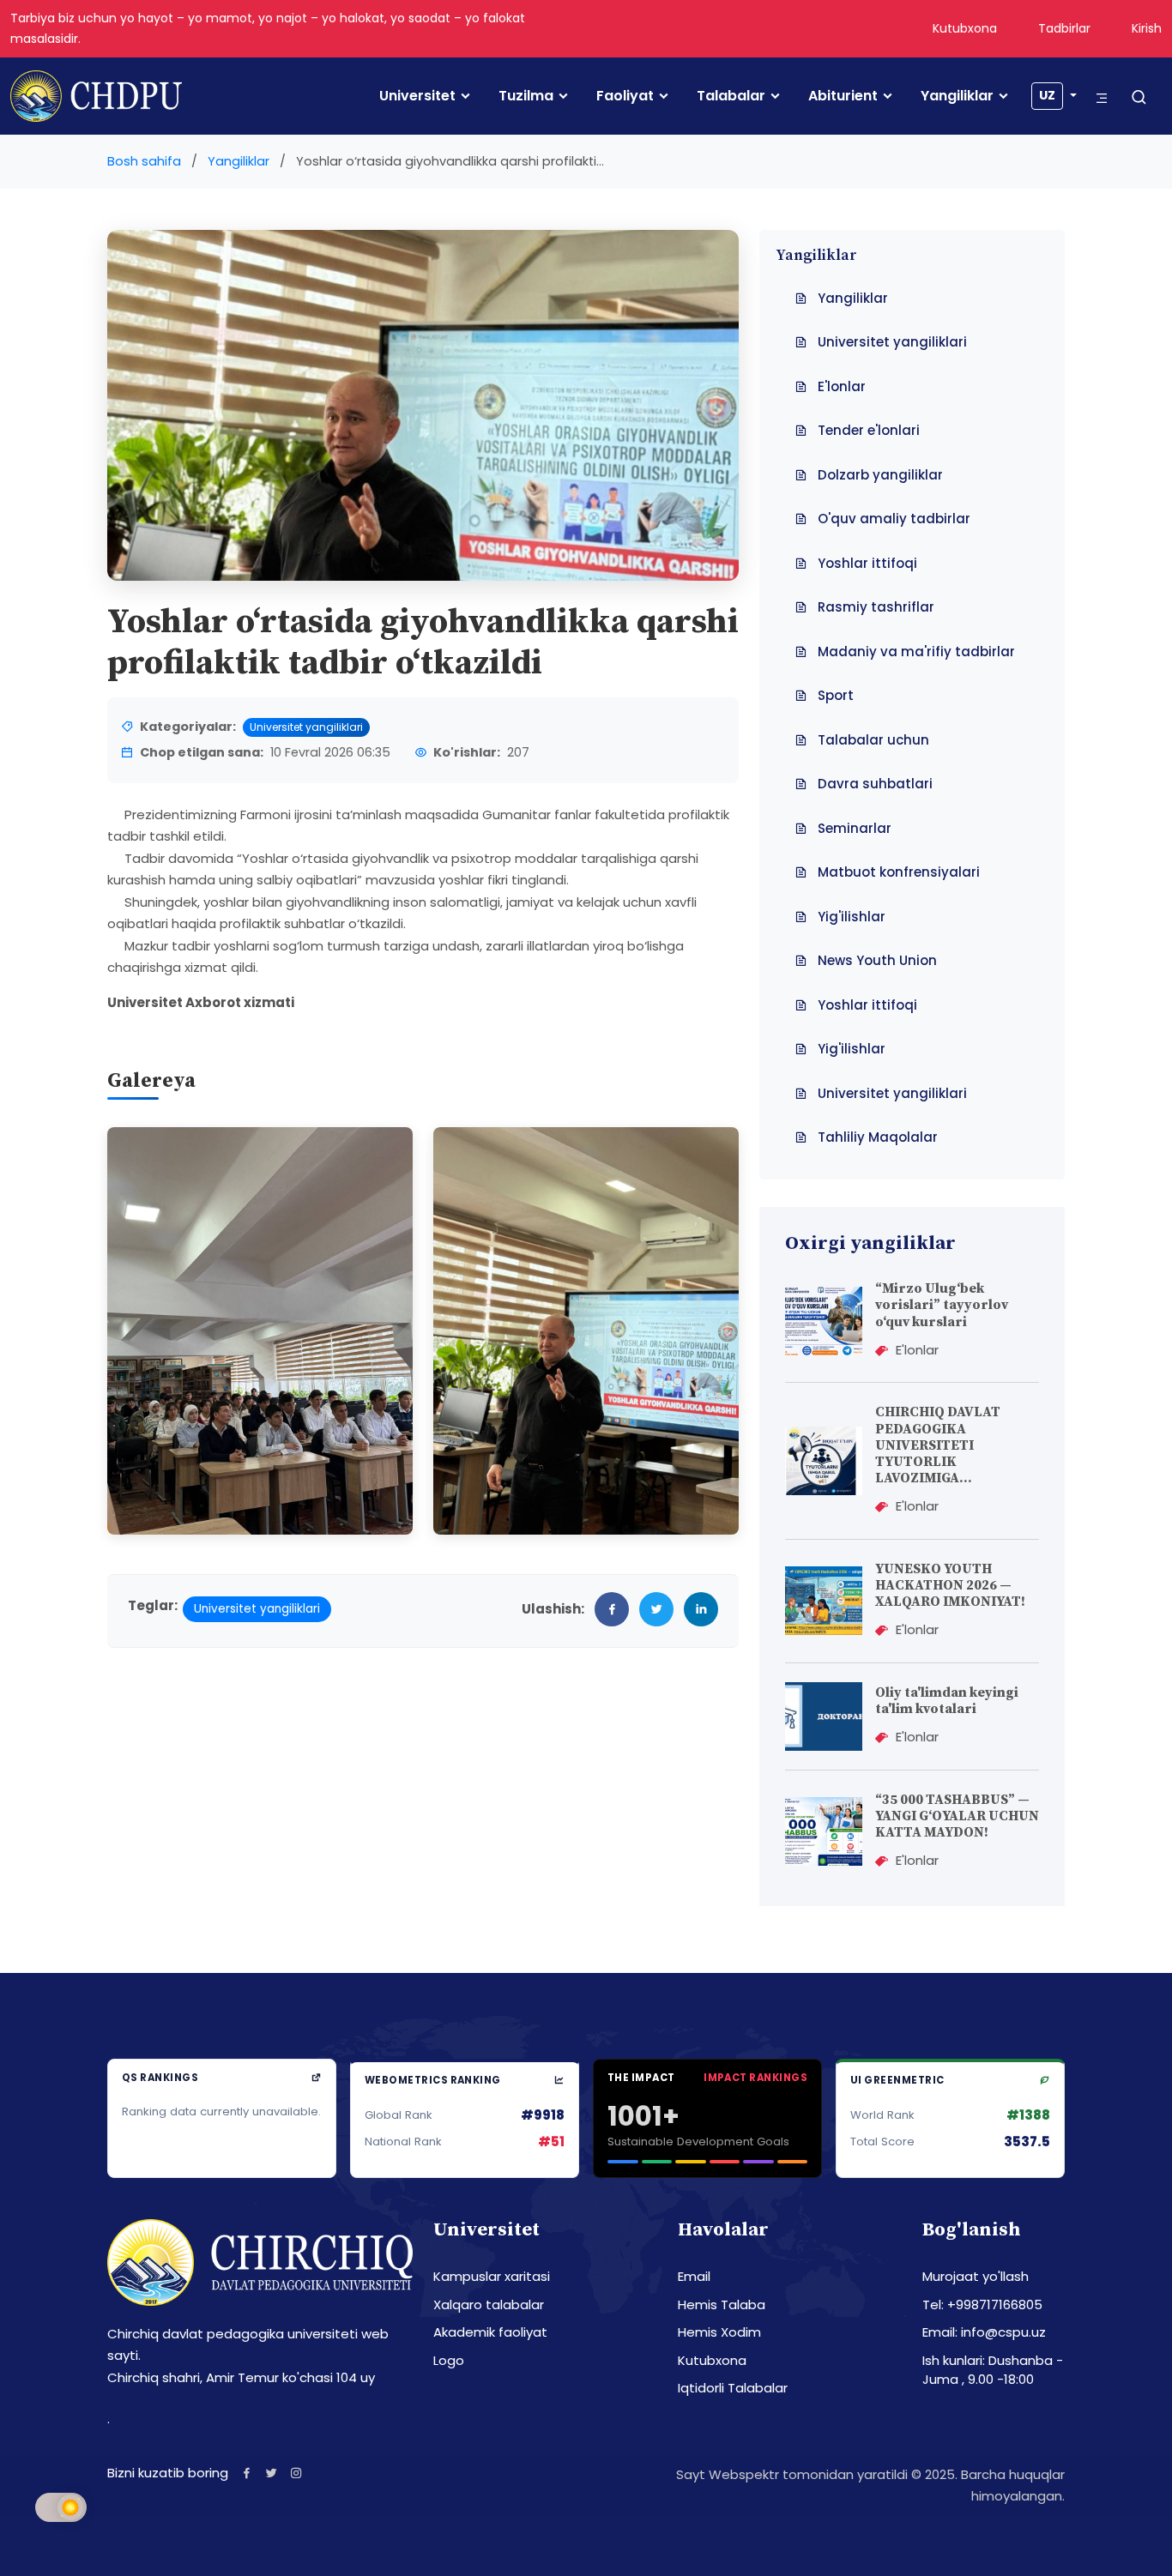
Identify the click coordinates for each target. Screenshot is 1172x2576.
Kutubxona (965, 28)
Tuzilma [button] (526, 96)
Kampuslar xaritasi (492, 2276)
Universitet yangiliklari (306, 727)
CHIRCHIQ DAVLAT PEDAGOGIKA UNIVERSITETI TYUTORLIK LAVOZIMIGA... (938, 1445)
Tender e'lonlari (869, 430)
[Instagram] (296, 2473)
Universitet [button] (417, 96)
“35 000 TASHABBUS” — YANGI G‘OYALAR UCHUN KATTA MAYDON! (957, 1816)
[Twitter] (272, 2473)
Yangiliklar (957, 96)
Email (694, 2276)
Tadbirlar (1064, 28)
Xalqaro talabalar (489, 2305)
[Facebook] (247, 2473)
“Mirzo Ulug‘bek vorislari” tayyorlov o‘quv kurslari (942, 1305)
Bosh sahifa (144, 161)
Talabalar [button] (731, 96)
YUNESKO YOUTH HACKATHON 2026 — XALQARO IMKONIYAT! (950, 1585)
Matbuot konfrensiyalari (899, 872)
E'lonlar (842, 386)
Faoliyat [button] (625, 96)
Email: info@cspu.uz (984, 2332)
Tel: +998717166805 (982, 2305)
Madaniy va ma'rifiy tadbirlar (916, 652)
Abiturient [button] (843, 96)
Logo (449, 2360)
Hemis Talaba (722, 2305)
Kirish (1147, 28)
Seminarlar (855, 828)
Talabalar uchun (873, 740)
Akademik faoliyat (490, 2332)
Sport (836, 695)
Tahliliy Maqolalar (878, 1137)
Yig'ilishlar (852, 917)
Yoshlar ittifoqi (867, 563)
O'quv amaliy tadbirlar (894, 519)
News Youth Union (877, 960)
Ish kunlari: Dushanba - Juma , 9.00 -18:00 (993, 2370)
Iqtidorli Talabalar (733, 2388)
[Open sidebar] (1102, 98)
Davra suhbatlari (875, 784)
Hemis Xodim (719, 2332)
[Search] (1139, 98)
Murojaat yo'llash (976, 2276)
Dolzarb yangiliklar (880, 475)
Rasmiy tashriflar (876, 607)
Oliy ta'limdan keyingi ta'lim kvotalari (947, 1701)
